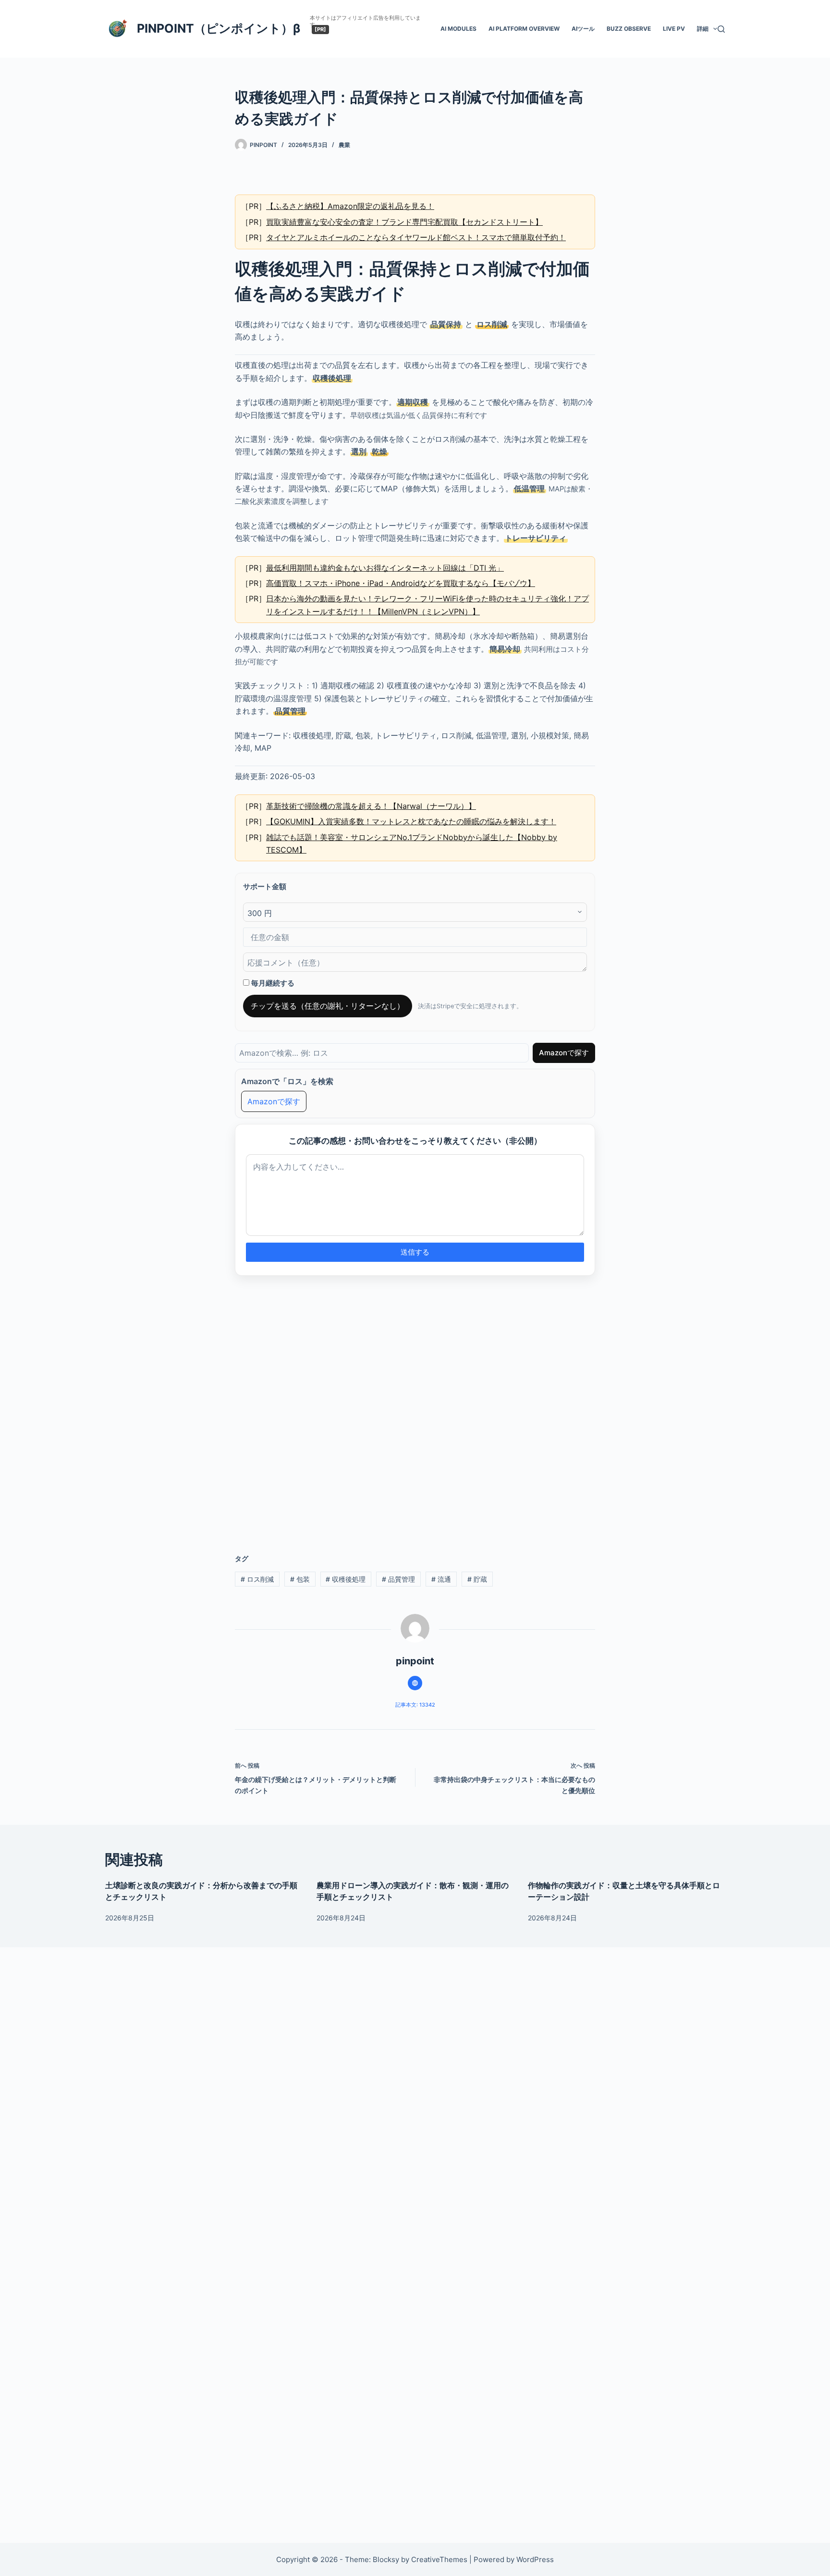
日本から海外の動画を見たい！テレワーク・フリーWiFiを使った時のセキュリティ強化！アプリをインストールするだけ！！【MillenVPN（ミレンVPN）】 (427, 605)
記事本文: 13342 (415, 1705)
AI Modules (458, 29)
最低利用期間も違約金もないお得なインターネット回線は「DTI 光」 (385, 568)
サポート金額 (265, 886)
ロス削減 (257, 1579)
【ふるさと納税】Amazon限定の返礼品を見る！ (350, 206)
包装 (300, 1579)
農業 (344, 145)
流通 (441, 1579)
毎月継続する (272, 983)
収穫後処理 (346, 1579)
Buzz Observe (629, 29)
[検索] (721, 29)
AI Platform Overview (524, 29)
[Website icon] (415, 1683)
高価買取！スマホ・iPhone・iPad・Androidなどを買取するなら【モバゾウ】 (401, 583)
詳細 (703, 29)
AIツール (583, 29)
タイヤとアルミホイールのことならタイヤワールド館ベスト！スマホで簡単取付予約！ (416, 237)
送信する (415, 1252)
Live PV (674, 29)
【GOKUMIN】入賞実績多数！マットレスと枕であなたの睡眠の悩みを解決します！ (411, 821)
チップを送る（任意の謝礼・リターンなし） (328, 1006)
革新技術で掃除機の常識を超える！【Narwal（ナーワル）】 (371, 806)
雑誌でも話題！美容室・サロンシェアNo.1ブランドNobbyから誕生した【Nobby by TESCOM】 (412, 843)
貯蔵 (477, 1579)
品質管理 (398, 1579)
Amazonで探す (564, 1053)
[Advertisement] (415, 1409)
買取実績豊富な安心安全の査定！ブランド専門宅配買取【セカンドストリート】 (404, 222)
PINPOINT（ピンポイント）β (219, 28)
